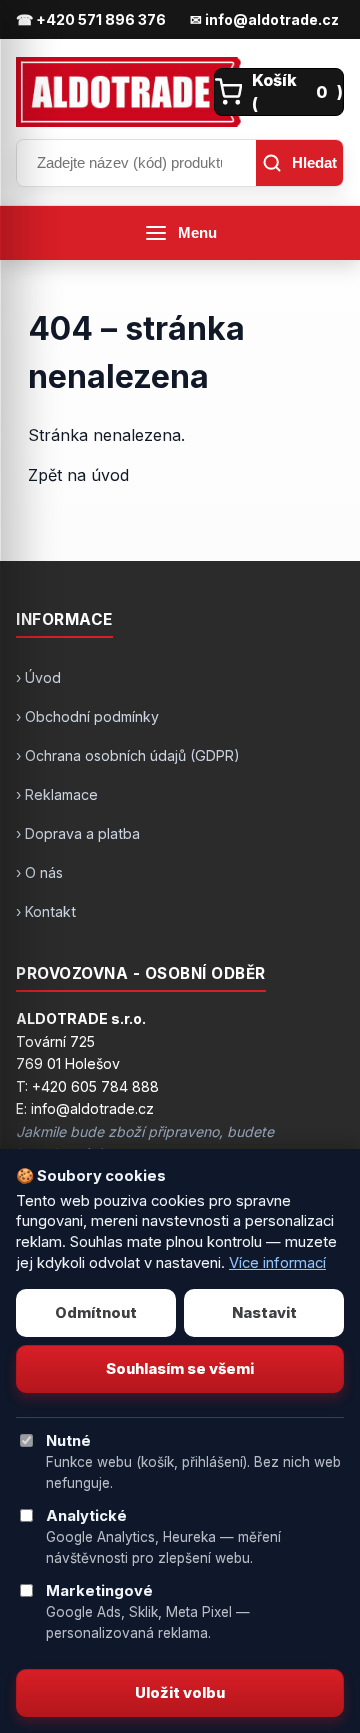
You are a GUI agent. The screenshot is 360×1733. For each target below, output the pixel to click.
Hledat (314, 162)
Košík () (297, 92)
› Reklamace (57, 794)
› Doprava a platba (78, 833)
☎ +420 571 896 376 (91, 19)
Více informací (277, 1263)
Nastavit (264, 1313)
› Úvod (38, 677)
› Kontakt (46, 911)
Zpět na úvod (78, 475)
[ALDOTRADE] (109, 92)
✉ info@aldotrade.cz (264, 19)
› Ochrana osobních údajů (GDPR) (128, 755)
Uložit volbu (180, 1693)
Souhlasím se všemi (180, 1369)
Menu (197, 233)
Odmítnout (96, 1313)
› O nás (39, 872)
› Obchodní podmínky (87, 716)
